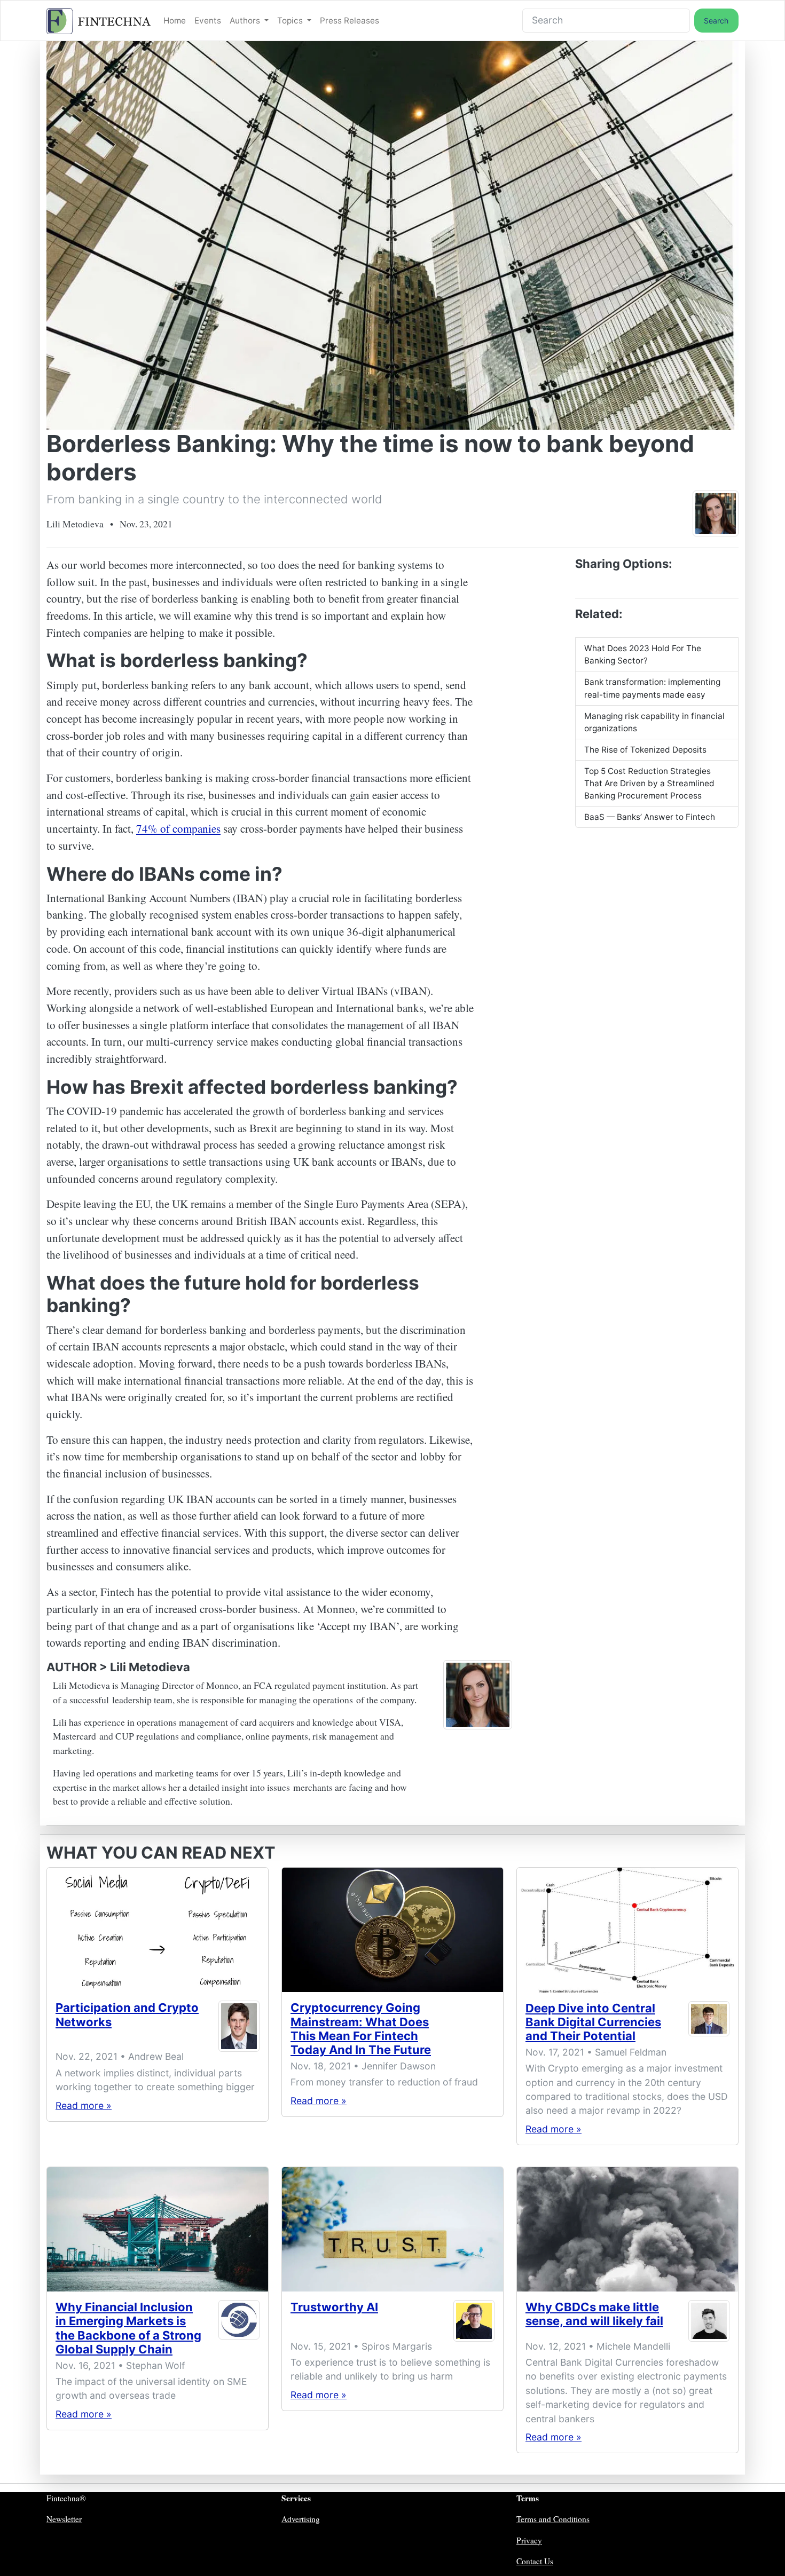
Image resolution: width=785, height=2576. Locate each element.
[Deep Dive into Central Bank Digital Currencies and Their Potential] (627, 1930)
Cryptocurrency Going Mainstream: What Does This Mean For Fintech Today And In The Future (361, 2029)
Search (716, 21)
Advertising (301, 2519)
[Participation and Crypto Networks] (158, 1930)
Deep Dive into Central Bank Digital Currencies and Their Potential (593, 2022)
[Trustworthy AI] (392, 2229)
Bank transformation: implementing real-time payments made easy (652, 688)
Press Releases (350, 21)
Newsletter (64, 2519)
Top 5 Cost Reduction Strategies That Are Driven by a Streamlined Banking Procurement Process (649, 783)
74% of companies (178, 828)
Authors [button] (246, 21)
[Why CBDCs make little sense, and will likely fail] (627, 2229)
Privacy (529, 2540)
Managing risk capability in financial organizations (654, 722)
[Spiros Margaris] (474, 2321)
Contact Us (535, 2561)
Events (208, 21)
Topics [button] (291, 21)
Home (175, 21)
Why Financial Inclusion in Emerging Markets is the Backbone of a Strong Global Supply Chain (128, 2328)
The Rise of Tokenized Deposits (645, 750)
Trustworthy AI (334, 2307)
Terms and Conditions (553, 2519)
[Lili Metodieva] (716, 513)
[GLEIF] (239, 2330)
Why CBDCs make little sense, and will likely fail (594, 2314)
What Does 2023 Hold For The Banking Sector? (643, 654)
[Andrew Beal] (239, 2026)
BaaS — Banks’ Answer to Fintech (650, 817)
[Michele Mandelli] (709, 2321)
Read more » (84, 2105)
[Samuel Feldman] (709, 2024)
